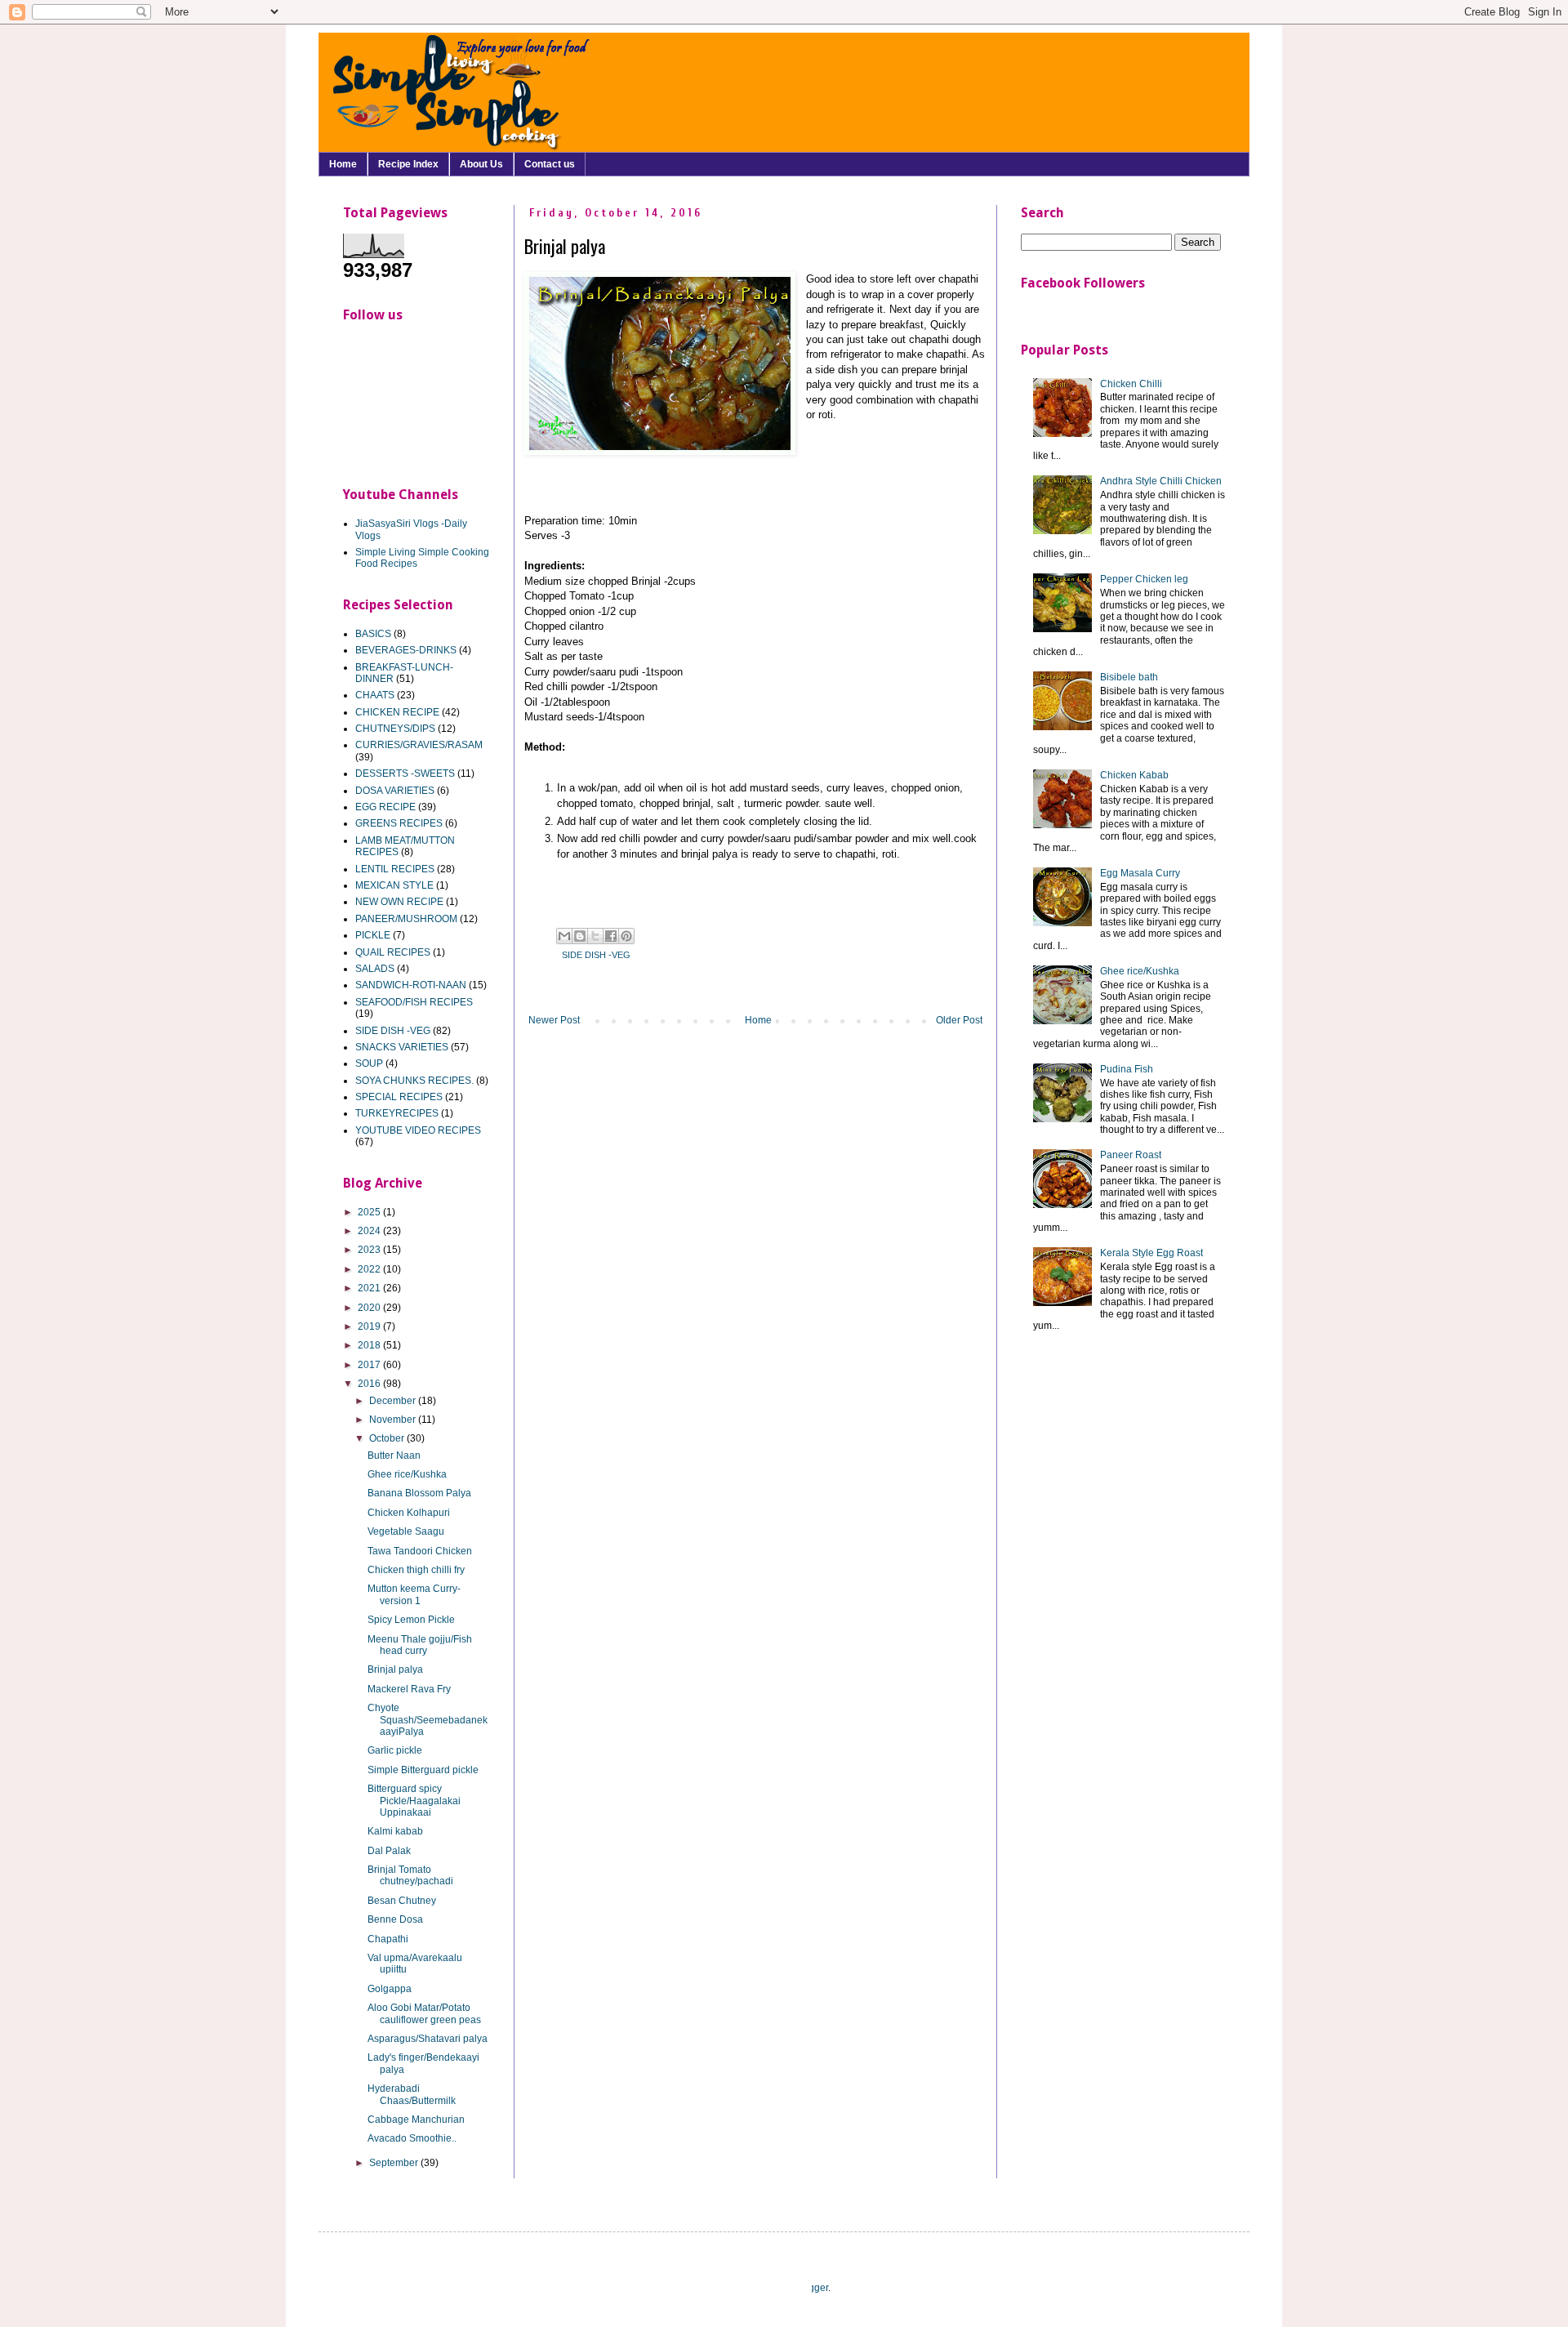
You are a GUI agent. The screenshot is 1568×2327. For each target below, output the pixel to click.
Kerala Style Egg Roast (1151, 1253)
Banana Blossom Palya (419, 1493)
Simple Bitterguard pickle (423, 1770)
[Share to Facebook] (611, 936)
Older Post (959, 1020)
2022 (370, 1269)
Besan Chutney (402, 1901)
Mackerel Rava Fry (409, 1689)
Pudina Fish (1127, 1069)
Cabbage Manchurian (416, 2120)
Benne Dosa (395, 1919)
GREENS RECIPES (399, 823)
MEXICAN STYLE (394, 885)
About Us (481, 164)
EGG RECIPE (385, 807)
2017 (370, 1365)
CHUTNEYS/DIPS (395, 729)
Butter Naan (394, 1455)
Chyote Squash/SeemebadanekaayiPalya (428, 1720)
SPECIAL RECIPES (399, 1097)
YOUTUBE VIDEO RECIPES (418, 1130)
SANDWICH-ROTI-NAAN (411, 985)
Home (343, 164)
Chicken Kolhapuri (409, 1513)
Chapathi (388, 1939)
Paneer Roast (1131, 1155)
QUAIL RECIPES (393, 952)
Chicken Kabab (1134, 775)
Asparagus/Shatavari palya (428, 2039)
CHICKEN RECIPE (397, 712)
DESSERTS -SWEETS (405, 773)
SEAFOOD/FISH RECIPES (414, 1002)
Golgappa (390, 1989)
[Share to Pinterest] (626, 936)
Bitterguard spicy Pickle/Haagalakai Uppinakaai (414, 1801)
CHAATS (375, 695)
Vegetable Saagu (406, 1531)
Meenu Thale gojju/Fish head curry (420, 1645)
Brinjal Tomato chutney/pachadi (410, 1875)
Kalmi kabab (395, 1831)
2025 (370, 1212)
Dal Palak (389, 1851)
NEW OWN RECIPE (399, 902)
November (394, 1420)
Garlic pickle (395, 1750)
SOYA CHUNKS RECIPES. (414, 1081)
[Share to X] (595, 936)
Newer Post (554, 1020)
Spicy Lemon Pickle (411, 1620)
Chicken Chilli (1131, 384)
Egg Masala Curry (1140, 873)
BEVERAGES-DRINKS (406, 650)
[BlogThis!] (580, 936)
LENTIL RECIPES (395, 869)
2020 (370, 1308)
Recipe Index (408, 164)
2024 (370, 1231)
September (395, 2163)
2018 (370, 1345)
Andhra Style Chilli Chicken (1161, 481)
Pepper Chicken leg (1144, 579)
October (388, 1438)
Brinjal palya (395, 1669)
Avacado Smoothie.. (412, 2138)
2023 (370, 1250)
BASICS (373, 634)
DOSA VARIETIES (395, 791)
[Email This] (564, 936)
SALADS (375, 969)
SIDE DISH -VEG (596, 955)
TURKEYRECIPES (397, 1113)
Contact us (550, 164)
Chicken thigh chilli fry (416, 1570)
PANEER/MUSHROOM (406, 919)
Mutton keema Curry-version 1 (414, 1594)
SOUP (369, 1063)
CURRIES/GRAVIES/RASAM (419, 745)
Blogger (811, 2288)
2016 (370, 1384)
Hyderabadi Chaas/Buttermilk (412, 2094)
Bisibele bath (1129, 677)
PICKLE (373, 935)
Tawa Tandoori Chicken (420, 1551)
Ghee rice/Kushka (407, 1474)
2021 (370, 1288)
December (394, 1401)
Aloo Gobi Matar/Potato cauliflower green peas (424, 2013)
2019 (370, 1326)
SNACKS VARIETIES (402, 1047)
